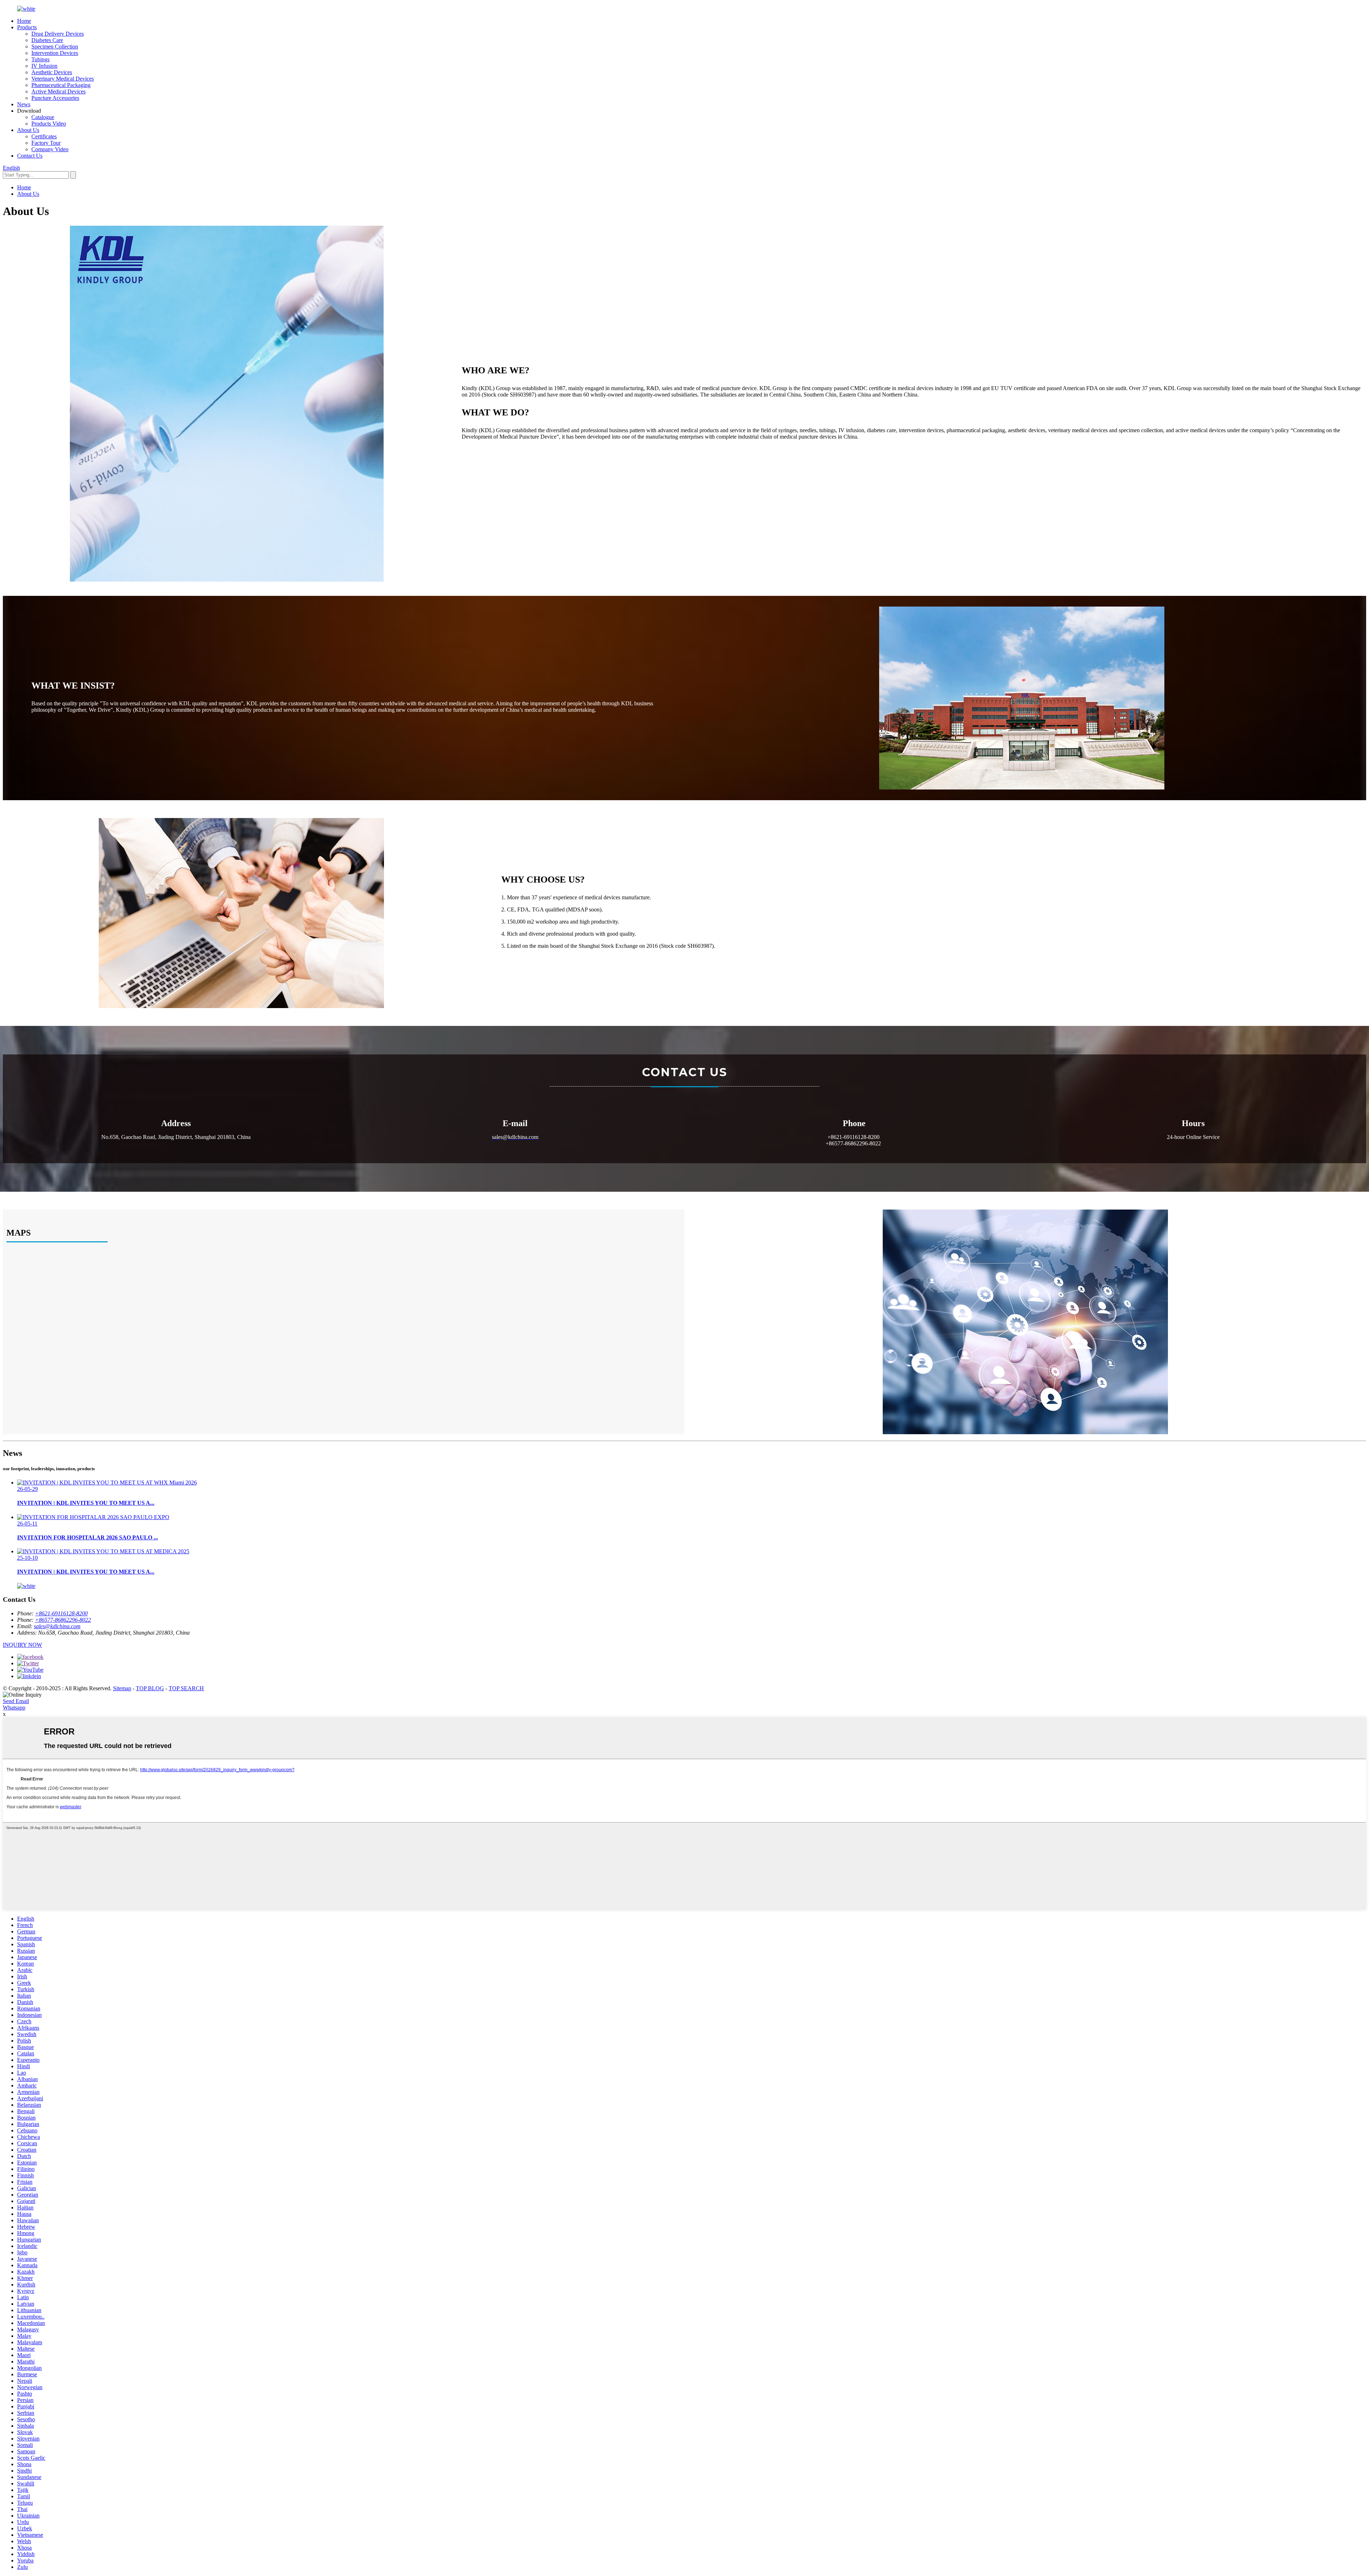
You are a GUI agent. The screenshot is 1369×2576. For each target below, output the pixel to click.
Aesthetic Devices (52, 72)
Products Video (49, 124)
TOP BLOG (150, 1688)
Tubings (40, 59)
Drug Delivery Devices (58, 34)
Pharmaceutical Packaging (61, 85)
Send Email (16, 1701)
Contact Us (30, 156)
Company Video (50, 149)
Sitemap (122, 1688)
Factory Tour (46, 143)
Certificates (44, 136)
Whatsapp (14, 1708)
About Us (28, 130)
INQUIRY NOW (22, 1645)
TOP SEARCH (186, 1688)
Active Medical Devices (58, 91)
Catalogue (43, 117)
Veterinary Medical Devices (63, 79)
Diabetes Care (47, 40)
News (24, 104)
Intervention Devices (55, 53)
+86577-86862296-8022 (63, 1620)
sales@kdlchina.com (57, 1626)
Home (24, 21)
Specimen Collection (55, 47)
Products (27, 27)
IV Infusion (44, 66)
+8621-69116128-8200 (61, 1613)
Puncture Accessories (55, 98)
